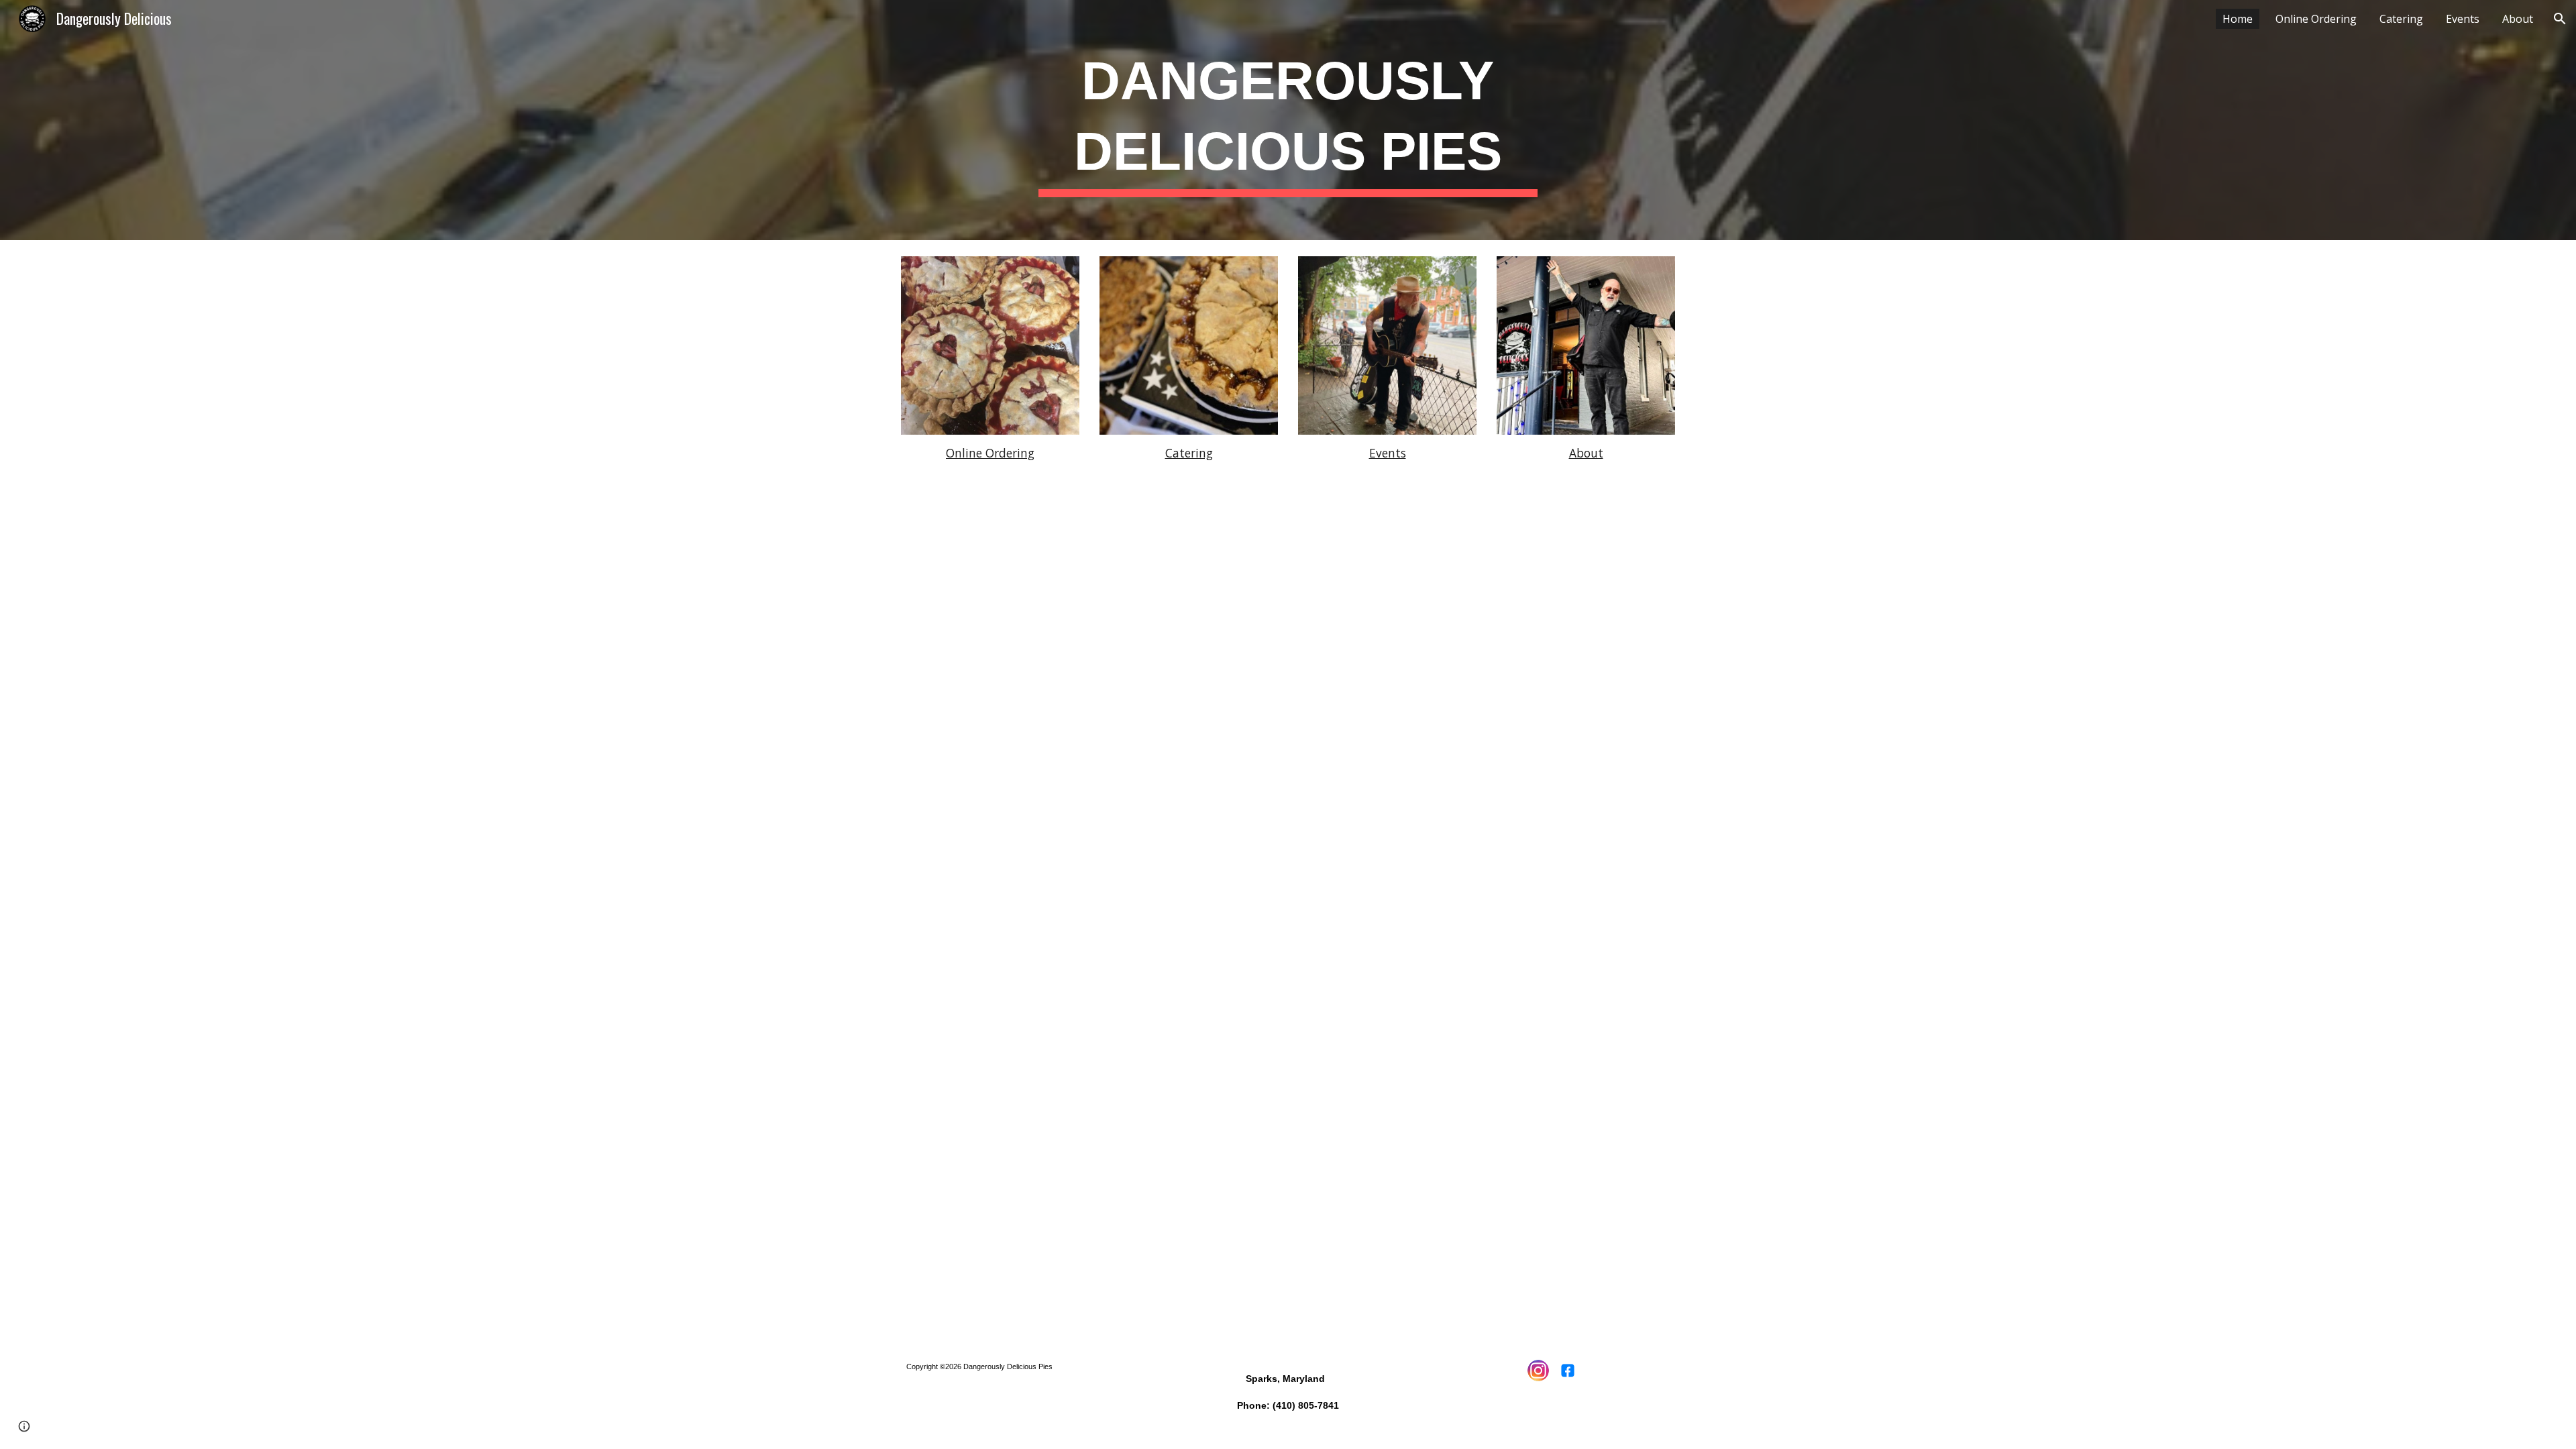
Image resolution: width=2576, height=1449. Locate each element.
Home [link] (2238, 19)
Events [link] (2463, 19)
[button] (2560, 19)
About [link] (2518, 19)
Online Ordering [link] (2316, 19)
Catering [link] (2401, 19)
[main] (1288, 120)
